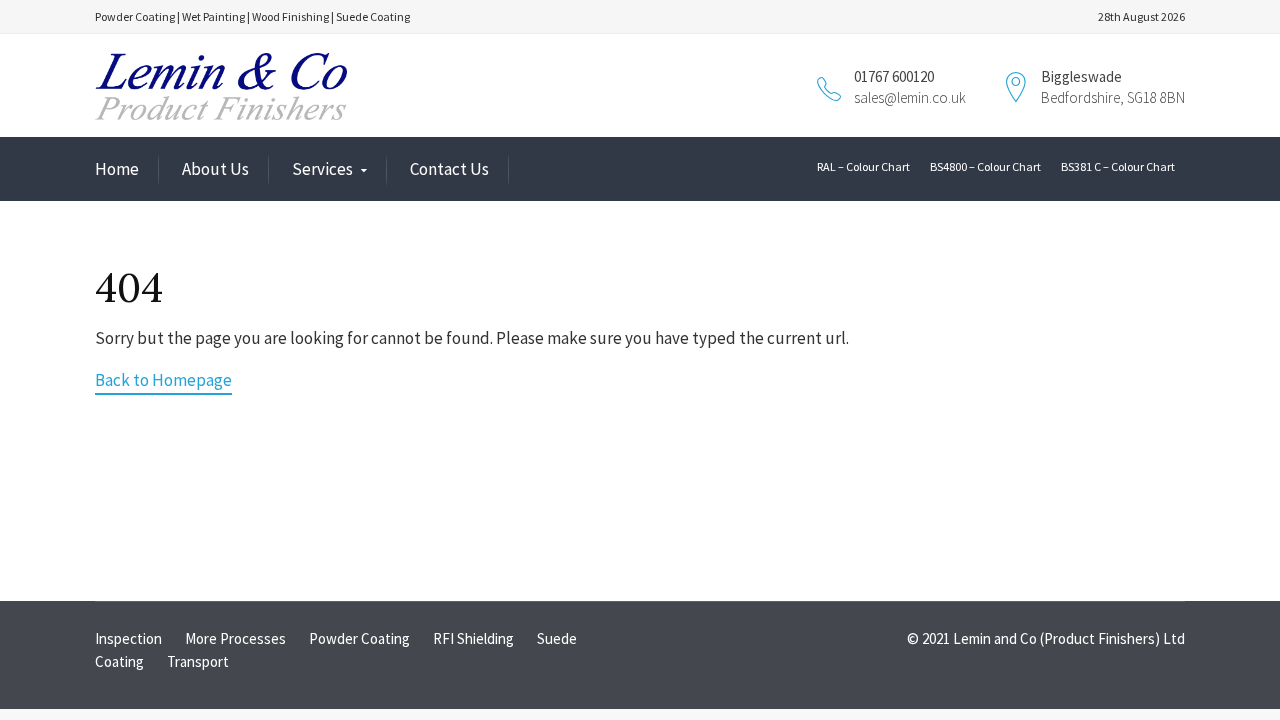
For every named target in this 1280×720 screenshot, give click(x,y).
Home (117, 169)
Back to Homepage (163, 380)
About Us (215, 169)
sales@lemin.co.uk (910, 97)
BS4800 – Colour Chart (985, 166)
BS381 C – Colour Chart (1118, 166)
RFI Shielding (473, 638)
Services (322, 169)
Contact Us (449, 169)
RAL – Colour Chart (863, 166)
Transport (198, 661)
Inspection (128, 638)
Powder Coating (359, 638)
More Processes (235, 638)
